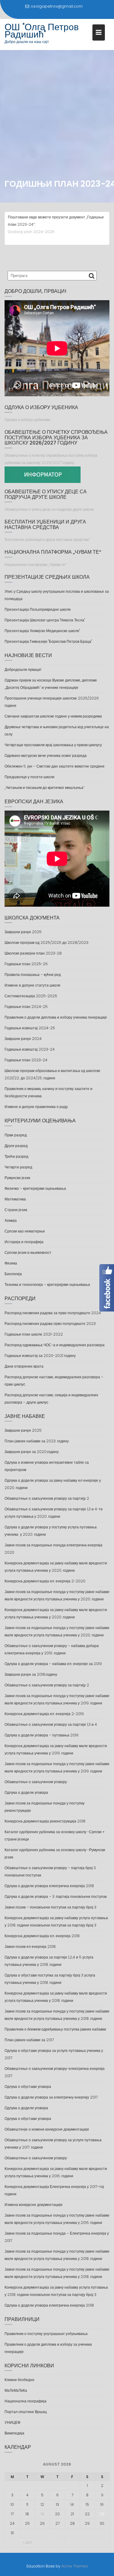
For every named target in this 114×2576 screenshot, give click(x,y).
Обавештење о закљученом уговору (36, 1782)
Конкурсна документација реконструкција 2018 (45, 1821)
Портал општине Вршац (26, 2412)
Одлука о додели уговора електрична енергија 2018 (49, 1886)
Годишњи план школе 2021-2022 (34, 1334)
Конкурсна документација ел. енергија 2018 (42, 1936)
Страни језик (16, 1210)
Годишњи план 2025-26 (26, 964)
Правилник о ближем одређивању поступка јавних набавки (55, 2029)
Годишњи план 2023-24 (26, 1060)
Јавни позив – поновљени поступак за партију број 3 (50, 1907)
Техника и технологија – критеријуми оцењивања (47, 1284)
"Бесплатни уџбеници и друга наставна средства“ (47, 540)
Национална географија (26, 2401)
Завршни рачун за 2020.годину (32, 1452)
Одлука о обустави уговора (28, 2087)
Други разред (16, 1146)
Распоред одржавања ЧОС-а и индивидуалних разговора (55, 1345)
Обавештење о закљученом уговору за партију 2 (47, 1498)
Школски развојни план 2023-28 (33, 953)
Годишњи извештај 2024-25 (30, 1028)
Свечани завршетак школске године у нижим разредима (53, 716)
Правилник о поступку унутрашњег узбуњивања (46, 2334)
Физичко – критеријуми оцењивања (35, 1188)
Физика (11, 1263)
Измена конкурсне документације (34, 2205)
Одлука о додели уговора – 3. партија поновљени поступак (56, 1896)
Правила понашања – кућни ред (33, 975)
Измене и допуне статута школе (33, 985)
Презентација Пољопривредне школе (38, 609)
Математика (15, 1199)
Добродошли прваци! (23, 669)
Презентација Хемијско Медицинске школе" (42, 631)
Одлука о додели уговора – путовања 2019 (41, 1735)
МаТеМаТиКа (16, 2390)
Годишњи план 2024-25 (26, 1007)
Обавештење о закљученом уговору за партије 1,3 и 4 (51, 1724)
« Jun (27, 2542)
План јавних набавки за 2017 (29, 2040)
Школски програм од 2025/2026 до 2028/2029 (47, 943)
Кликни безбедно (19, 2380)
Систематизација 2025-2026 (31, 996)
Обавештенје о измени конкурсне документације (47, 2129)
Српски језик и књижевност (28, 1252)
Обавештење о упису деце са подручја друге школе (49, 509)
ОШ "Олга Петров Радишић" (42, 31)
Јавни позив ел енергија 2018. (30, 1946)
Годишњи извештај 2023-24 (30, 1049)
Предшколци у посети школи (29, 777)
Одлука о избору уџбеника (27, 420)
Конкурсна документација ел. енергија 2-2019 (44, 1714)
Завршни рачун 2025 (23, 932)
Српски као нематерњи (25, 1231)
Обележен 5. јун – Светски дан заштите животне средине (55, 766)
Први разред (16, 1135)
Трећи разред (16, 1156)
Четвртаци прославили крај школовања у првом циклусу (53, 745)
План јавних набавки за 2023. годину (37, 1441)
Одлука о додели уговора (26, 1792)
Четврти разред (18, 1167)
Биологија (13, 1274)
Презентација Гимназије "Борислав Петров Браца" (48, 641)
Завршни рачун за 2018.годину (31, 1674)
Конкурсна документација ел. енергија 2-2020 (45, 1581)
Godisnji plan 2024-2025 (31, 232)
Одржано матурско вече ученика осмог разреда (46, 756)
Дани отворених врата (24, 1366)
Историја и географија (24, 1242)
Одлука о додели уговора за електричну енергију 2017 (51, 2097)
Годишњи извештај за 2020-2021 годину (40, 1356)
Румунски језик (17, 1178)
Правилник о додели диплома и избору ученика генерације (56, 1017)
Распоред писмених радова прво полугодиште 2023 (50, 1324)
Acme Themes (75, 2566)
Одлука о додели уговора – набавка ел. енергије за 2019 (53, 1664)
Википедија (14, 2433)
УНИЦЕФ (12, 2422)
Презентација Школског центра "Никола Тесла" (45, 620)
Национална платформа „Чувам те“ (35, 565)
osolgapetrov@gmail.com (57, 6)
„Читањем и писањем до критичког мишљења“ (45, 788)
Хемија (11, 1220)
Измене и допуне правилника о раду (36, 1107)
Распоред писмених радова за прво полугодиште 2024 (53, 1313)
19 (42, 2514)
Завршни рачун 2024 (23, 1039)
